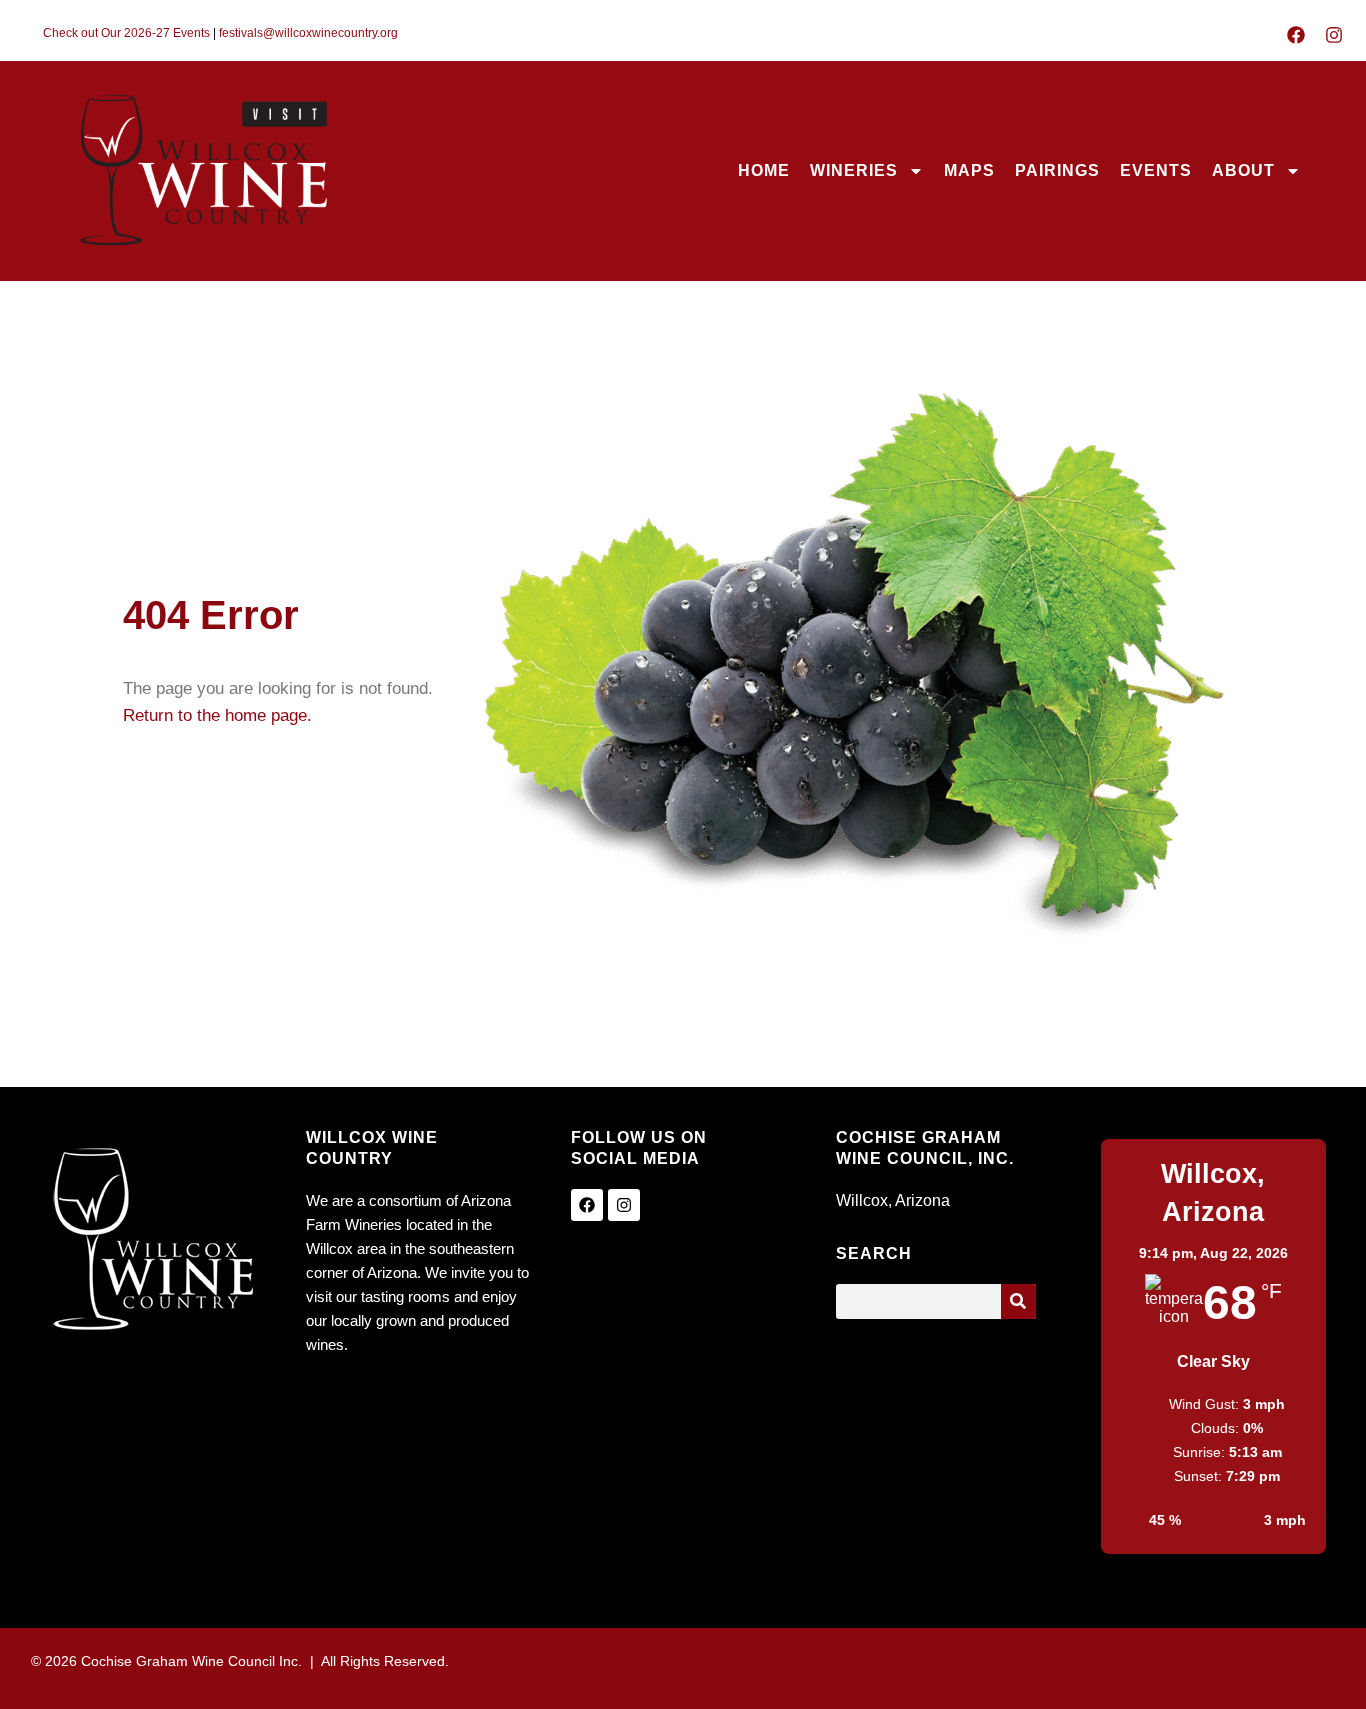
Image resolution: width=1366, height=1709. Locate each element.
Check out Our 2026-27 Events (126, 33)
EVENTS (1156, 170)
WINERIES (854, 170)
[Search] (1018, 1301)
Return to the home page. (217, 715)
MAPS (969, 170)
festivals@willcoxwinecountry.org (308, 33)
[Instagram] (1334, 35)
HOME (764, 170)
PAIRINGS (1057, 170)
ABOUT (1243, 170)
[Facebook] (1296, 35)
